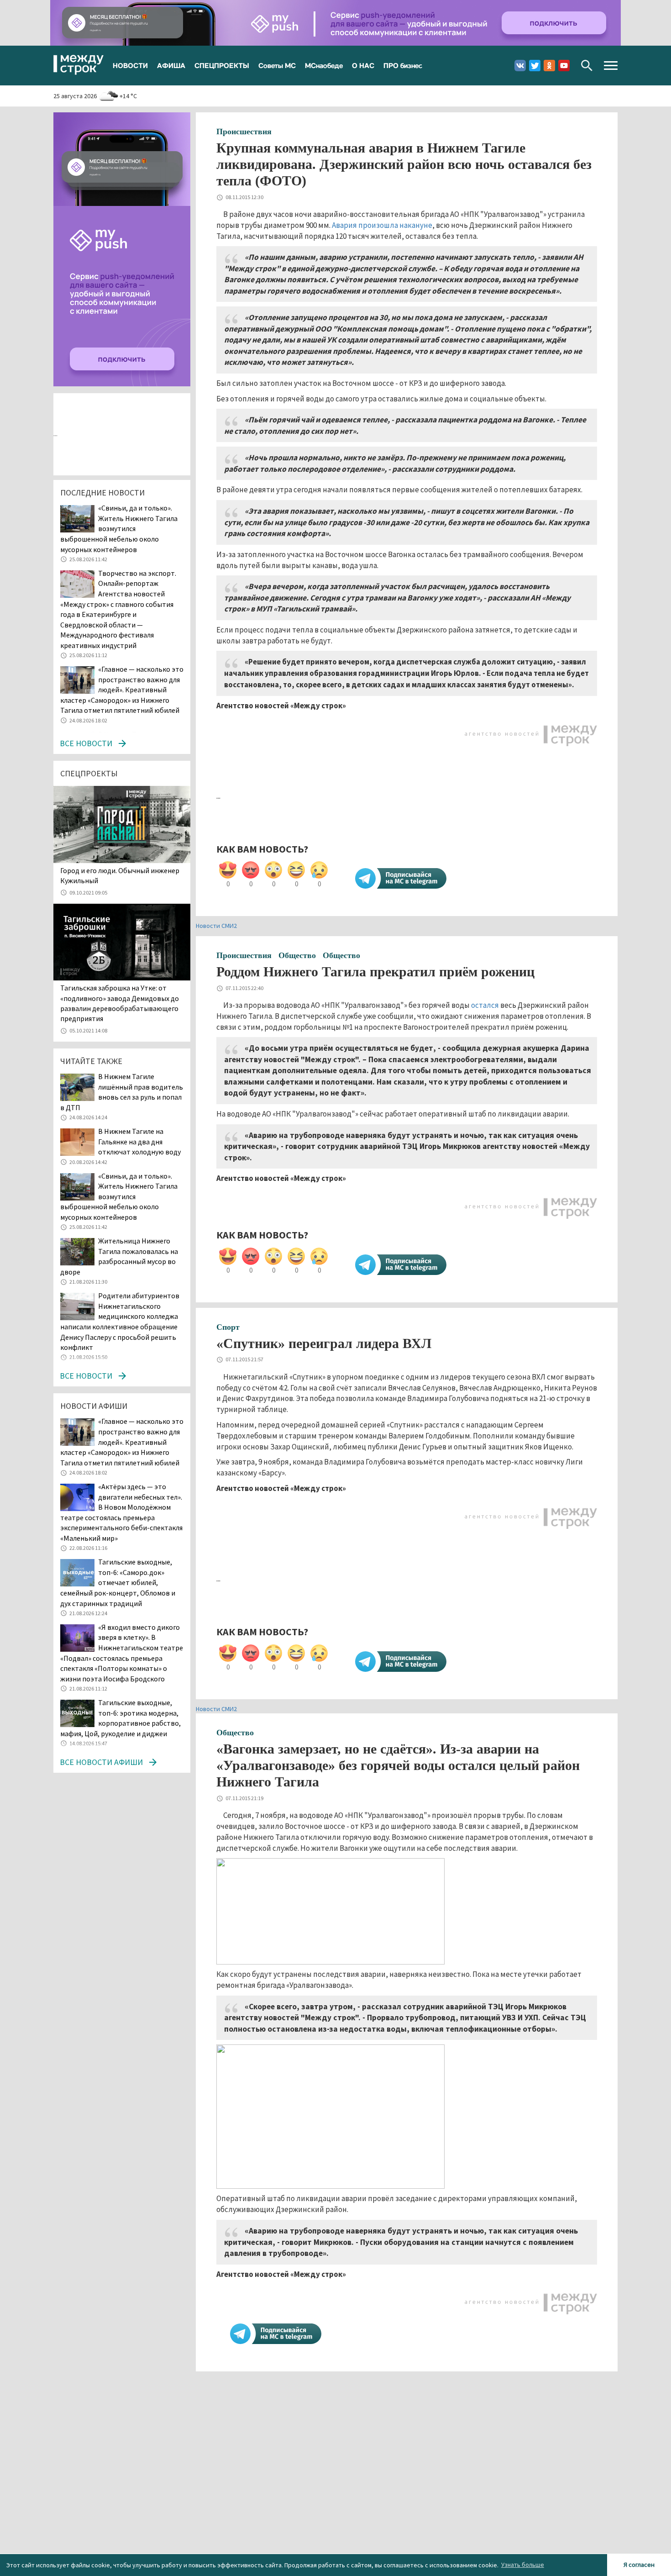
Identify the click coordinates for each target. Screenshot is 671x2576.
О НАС (363, 65)
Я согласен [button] (639, 2565)
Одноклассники (549, 66)
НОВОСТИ (130, 65)
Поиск (587, 66)
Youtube (564, 66)
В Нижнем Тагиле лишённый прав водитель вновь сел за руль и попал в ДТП (122, 1092)
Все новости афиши (101, 1762)
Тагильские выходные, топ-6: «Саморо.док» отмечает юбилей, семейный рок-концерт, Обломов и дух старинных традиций (118, 1582)
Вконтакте (520, 66)
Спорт (228, 1327)
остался (485, 1005)
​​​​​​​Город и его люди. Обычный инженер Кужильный (120, 875)
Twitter (535, 66)
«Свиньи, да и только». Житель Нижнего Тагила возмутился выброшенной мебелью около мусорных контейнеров (119, 528)
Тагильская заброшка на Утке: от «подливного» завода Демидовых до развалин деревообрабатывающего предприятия (120, 1003)
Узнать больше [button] (523, 2565)
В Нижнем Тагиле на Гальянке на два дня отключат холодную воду (140, 1141)
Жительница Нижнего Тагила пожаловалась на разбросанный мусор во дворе (119, 1256)
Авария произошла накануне (382, 225)
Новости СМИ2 (216, 926)
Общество (297, 955)
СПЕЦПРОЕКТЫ (222, 65)
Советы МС (277, 65)
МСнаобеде (324, 65)
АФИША (171, 65)
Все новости (86, 743)
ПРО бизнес (403, 65)
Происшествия (244, 132)
